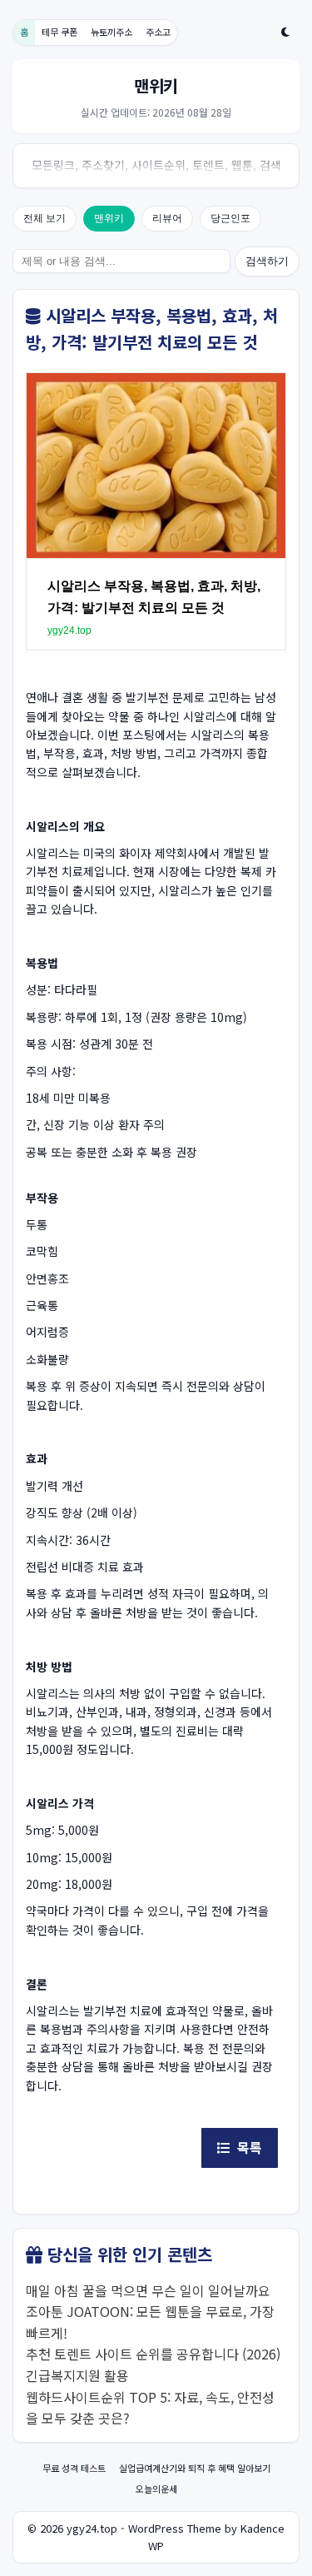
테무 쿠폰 (59, 32)
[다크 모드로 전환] (285, 32)
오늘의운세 (156, 2489)
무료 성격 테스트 (74, 2468)
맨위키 (109, 218)
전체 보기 (45, 218)
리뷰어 (167, 218)
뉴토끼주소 (111, 32)
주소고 (158, 32)
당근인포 (230, 218)
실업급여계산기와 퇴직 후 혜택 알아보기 (195, 2468)
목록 (246, 2147)
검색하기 (267, 261)
